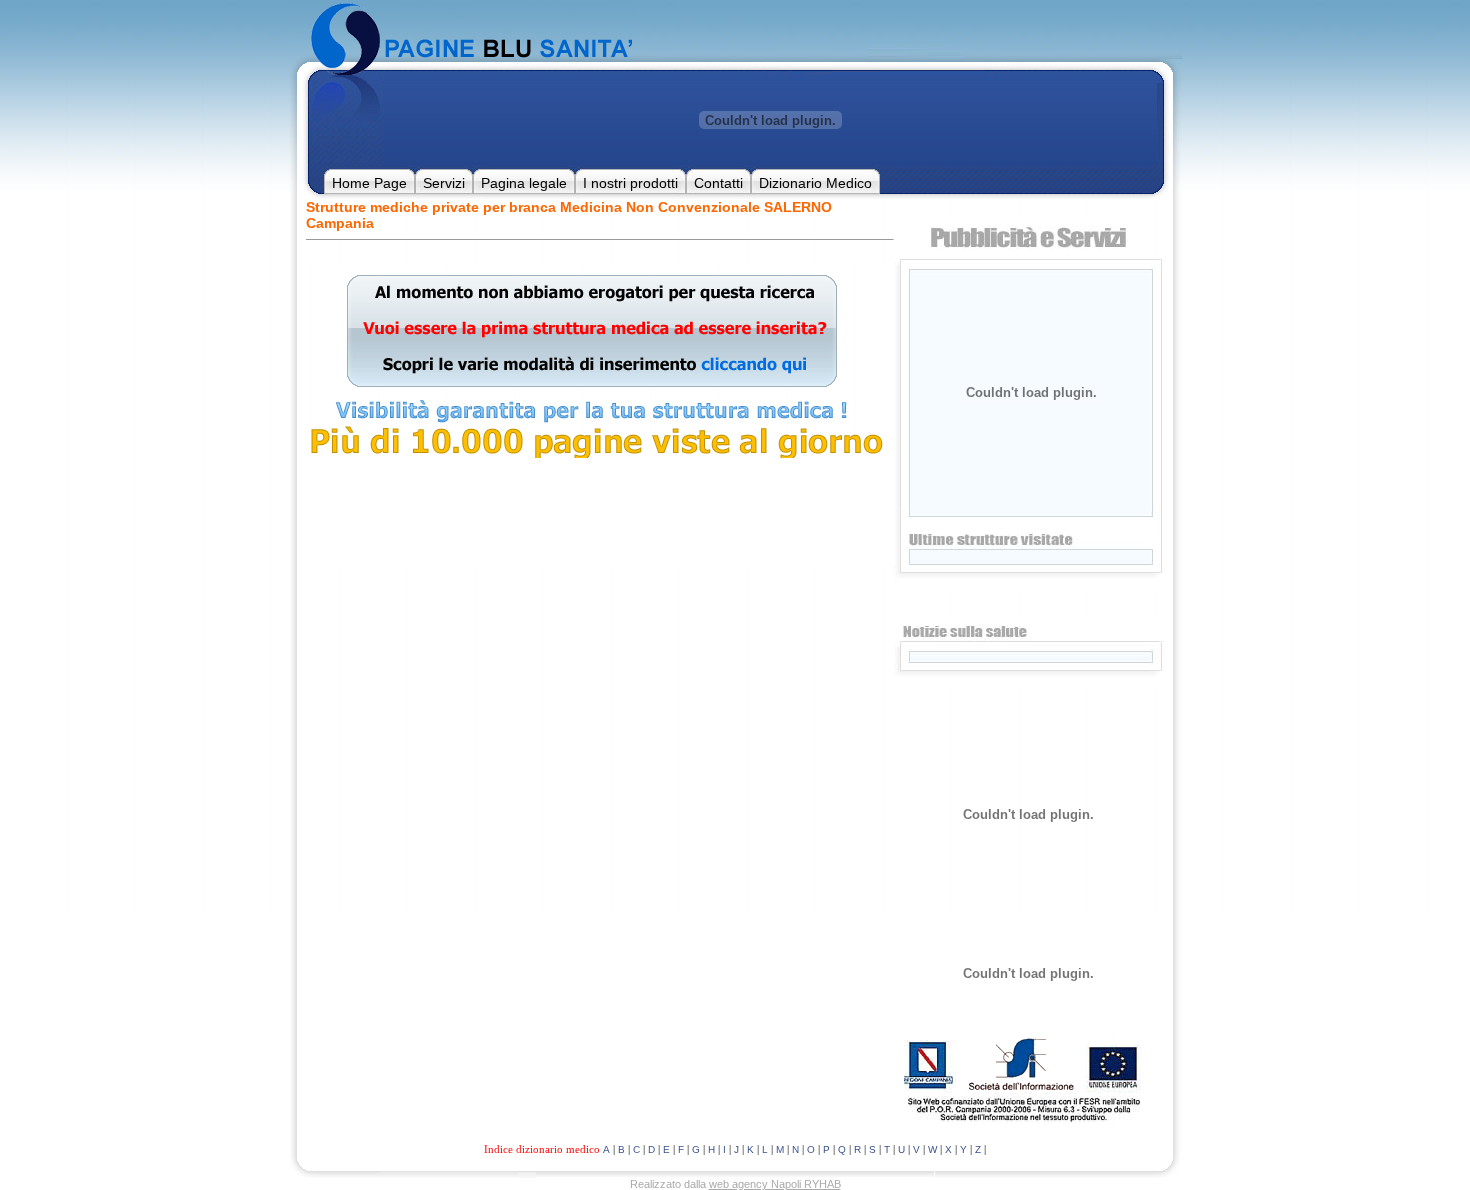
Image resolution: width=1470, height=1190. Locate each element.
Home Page (369, 183)
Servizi (444, 183)
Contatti (718, 183)
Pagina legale (524, 183)
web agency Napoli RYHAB (775, 1184)
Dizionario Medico (815, 183)
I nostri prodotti (630, 183)
